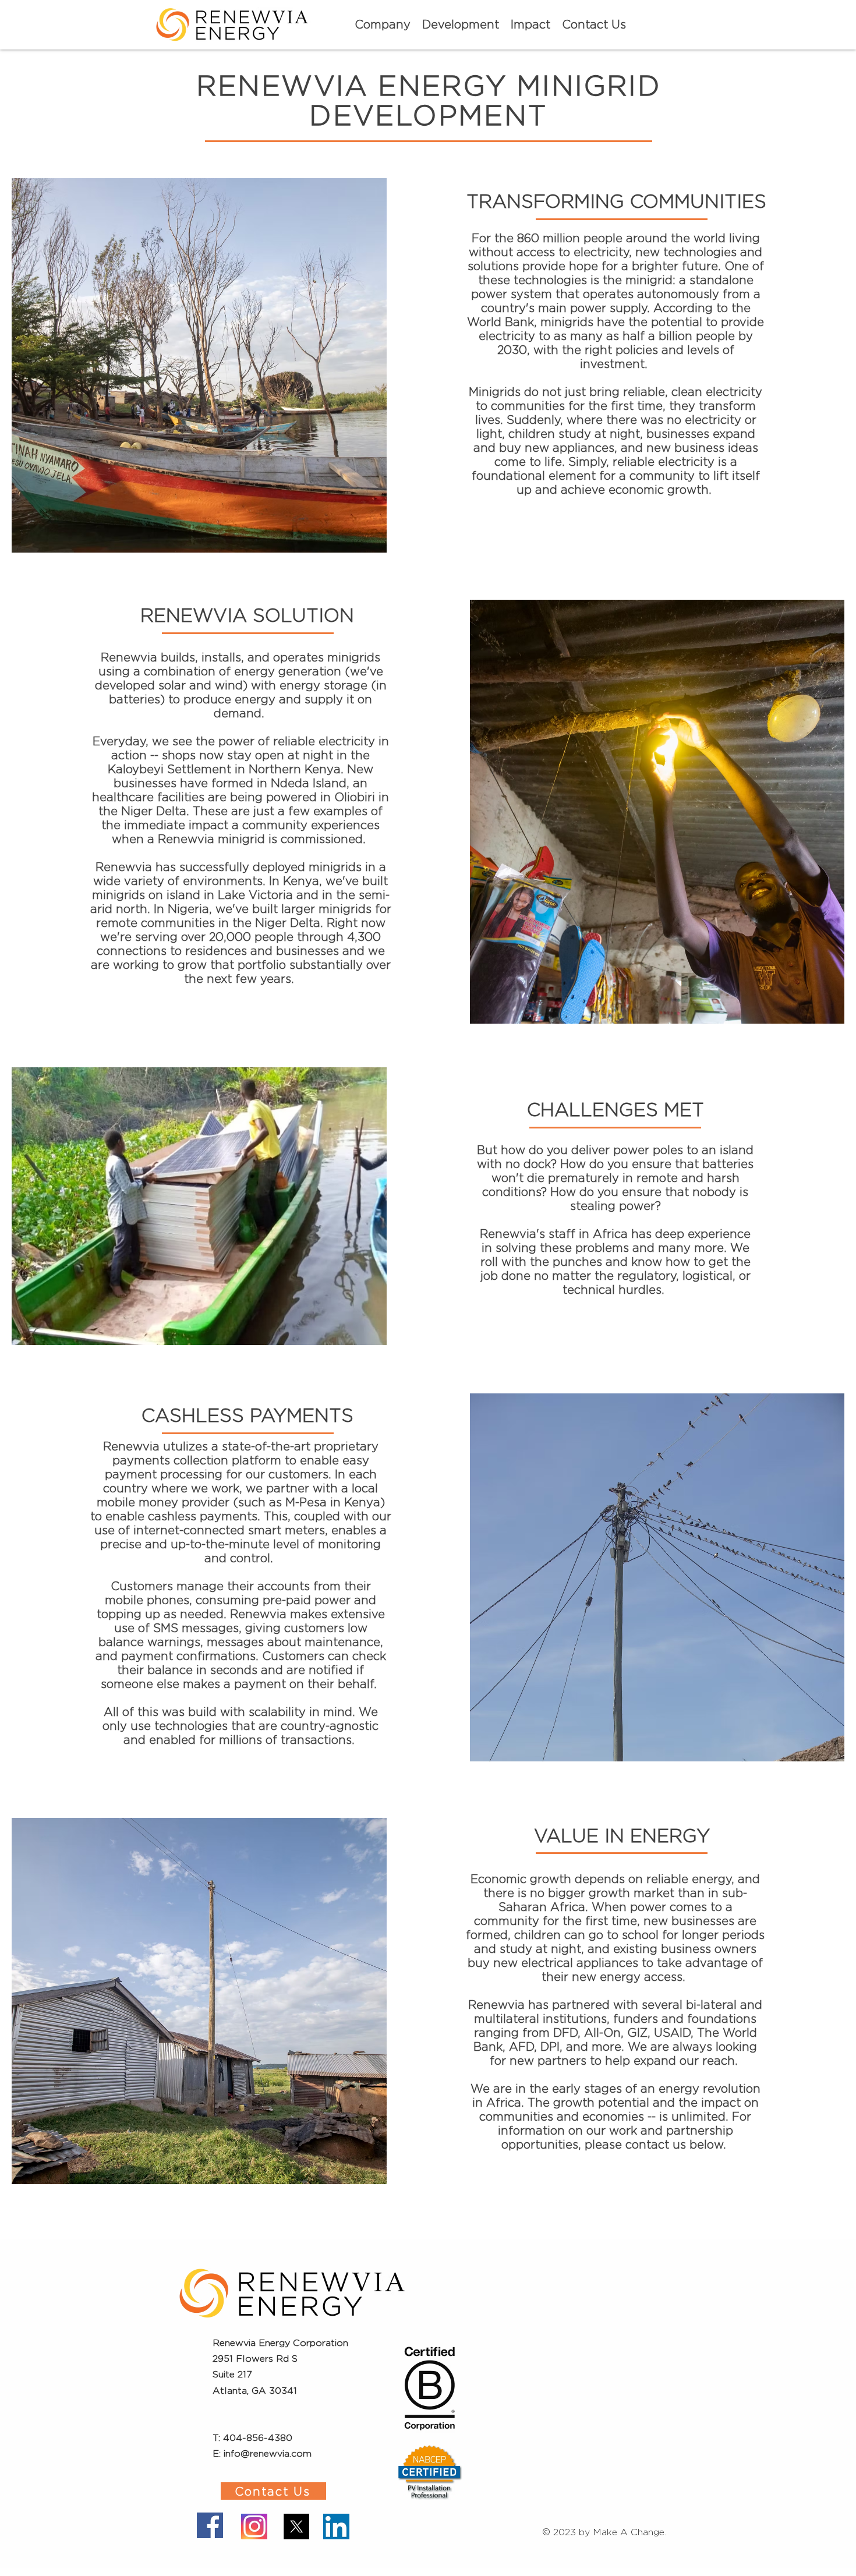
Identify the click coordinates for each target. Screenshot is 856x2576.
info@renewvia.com (268, 2453)
